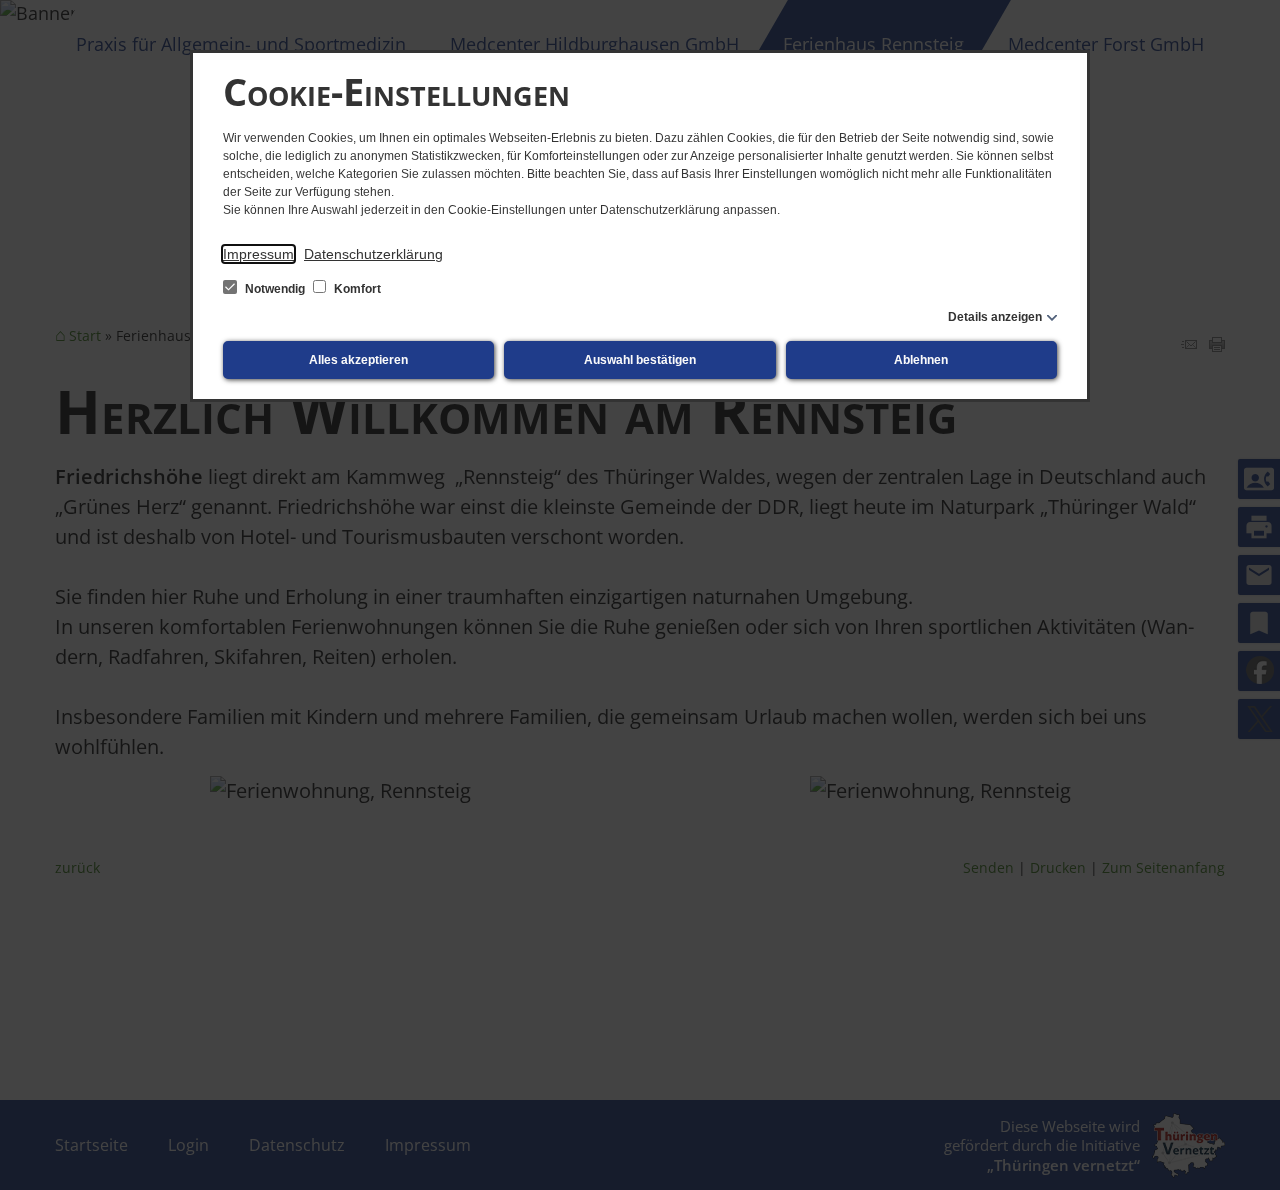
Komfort (356, 289)
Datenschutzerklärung (373, 254)
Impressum (258, 254)
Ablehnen (921, 360)
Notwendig (275, 289)
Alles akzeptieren (358, 360)
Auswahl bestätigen (640, 360)
